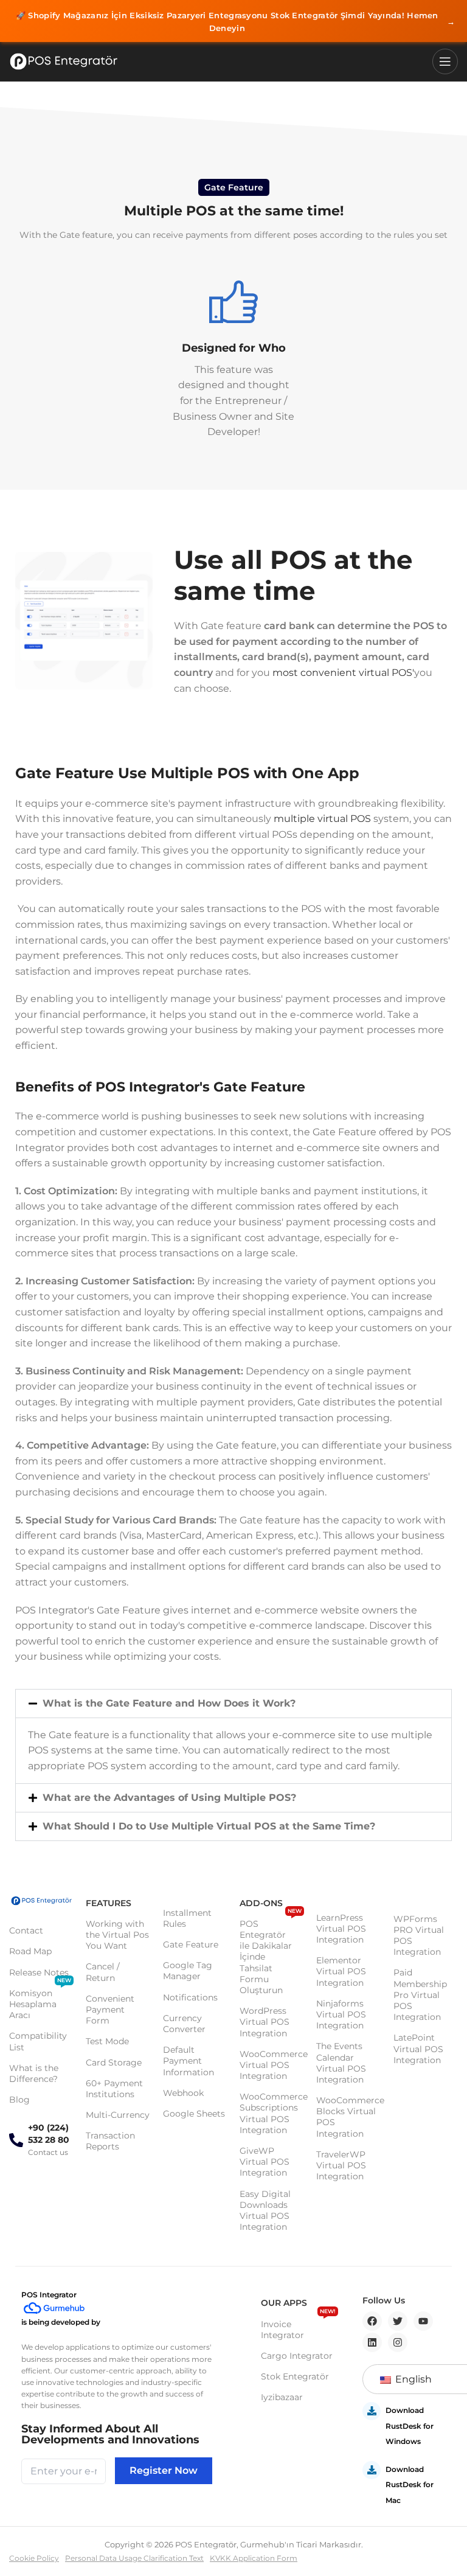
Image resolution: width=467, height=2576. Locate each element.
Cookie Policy (34, 2558)
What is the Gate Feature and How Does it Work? (169, 1703)
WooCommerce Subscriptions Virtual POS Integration (272, 2113)
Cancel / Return (103, 1972)
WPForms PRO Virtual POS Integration (419, 1936)
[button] (233, 1704)
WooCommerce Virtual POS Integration (272, 2065)
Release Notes (39, 1972)
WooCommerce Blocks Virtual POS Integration (348, 2117)
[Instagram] (398, 2342)
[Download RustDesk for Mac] (372, 2470)
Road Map (30, 1951)
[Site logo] (64, 61)
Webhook (183, 2093)
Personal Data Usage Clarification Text (134, 2558)
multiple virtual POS (322, 819)
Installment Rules (187, 1918)
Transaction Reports (110, 2141)
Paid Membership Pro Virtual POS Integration (420, 1995)
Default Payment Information (189, 2061)
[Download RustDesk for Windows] (372, 2411)
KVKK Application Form (254, 2558)
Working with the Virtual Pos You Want (117, 1935)
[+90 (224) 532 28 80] (16, 2140)
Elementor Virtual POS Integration (341, 1971)
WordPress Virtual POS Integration (265, 2022)
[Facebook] (372, 2321)
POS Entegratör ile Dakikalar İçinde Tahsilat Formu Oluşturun (271, 1955)
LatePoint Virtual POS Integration (418, 2049)
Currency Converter (184, 2024)
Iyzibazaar (282, 2397)
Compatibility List (38, 2041)
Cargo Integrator (297, 2356)
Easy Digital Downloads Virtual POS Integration (265, 2211)
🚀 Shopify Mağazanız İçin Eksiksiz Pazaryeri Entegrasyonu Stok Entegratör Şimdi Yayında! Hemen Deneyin (235, 22)
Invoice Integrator (298, 2327)
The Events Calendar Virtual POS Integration (341, 2063)
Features (109, 1903)
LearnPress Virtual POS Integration (341, 1929)
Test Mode (107, 2041)
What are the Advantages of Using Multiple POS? (169, 1798)
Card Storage (114, 2063)
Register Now (164, 2470)
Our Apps (284, 2303)
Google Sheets (194, 2114)
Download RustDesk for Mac (410, 2485)
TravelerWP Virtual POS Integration (341, 2165)
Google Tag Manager (188, 1971)
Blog (19, 2100)
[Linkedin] (372, 2342)
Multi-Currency (118, 2115)
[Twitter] (398, 2321)
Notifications (190, 1997)
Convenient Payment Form (110, 2010)
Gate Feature (191, 1944)
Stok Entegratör (295, 2376)
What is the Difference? (34, 2073)
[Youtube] (423, 2321)
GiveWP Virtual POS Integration (265, 2162)
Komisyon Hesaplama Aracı (40, 2002)
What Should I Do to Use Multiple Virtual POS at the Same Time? (209, 1826)
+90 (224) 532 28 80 (49, 2134)
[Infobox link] (233, 355)
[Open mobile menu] (445, 61)
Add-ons (261, 1903)
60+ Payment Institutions (114, 2089)
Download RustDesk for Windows (410, 2426)
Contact (26, 1930)
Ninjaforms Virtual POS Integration (341, 2014)
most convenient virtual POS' (343, 673)
